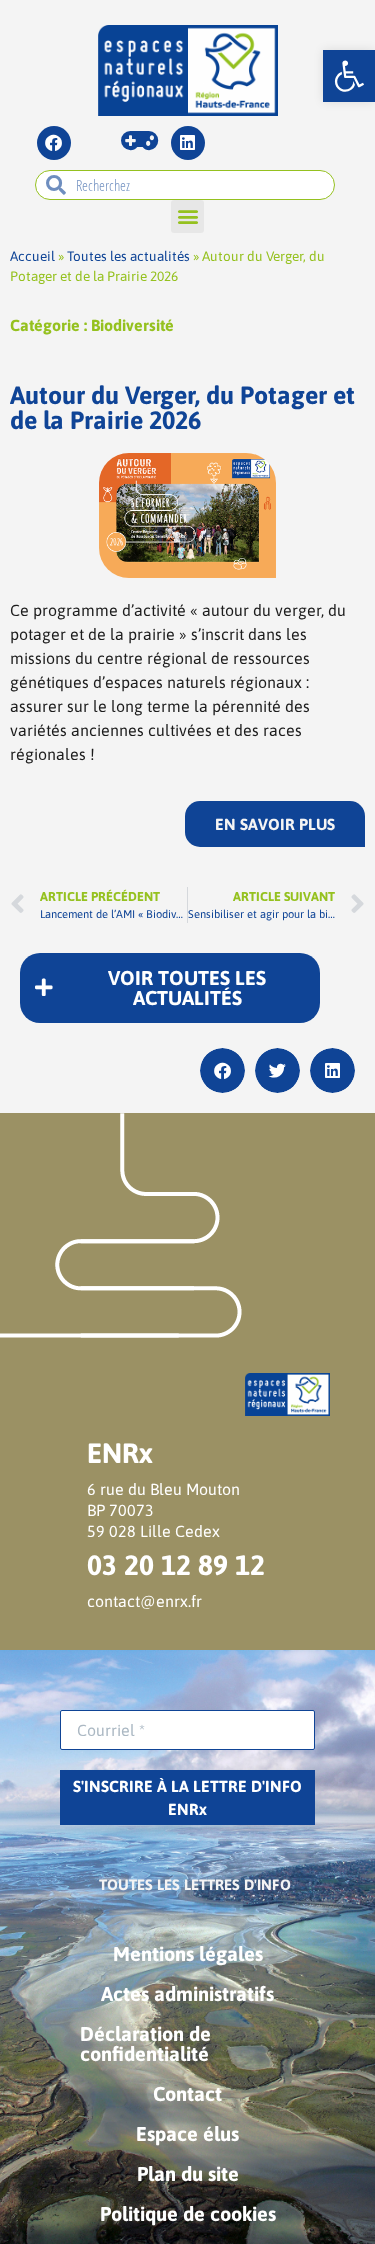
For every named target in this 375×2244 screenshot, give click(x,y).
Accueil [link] (32, 256)
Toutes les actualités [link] (128, 256)
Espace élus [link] (187, 2133)
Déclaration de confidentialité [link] (145, 2043)
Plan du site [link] (188, 2173)
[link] (349, 76)
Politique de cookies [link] (188, 2213)
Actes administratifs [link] (187, 1993)
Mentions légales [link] (188, 1953)
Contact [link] (187, 2093)
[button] (187, 216)
